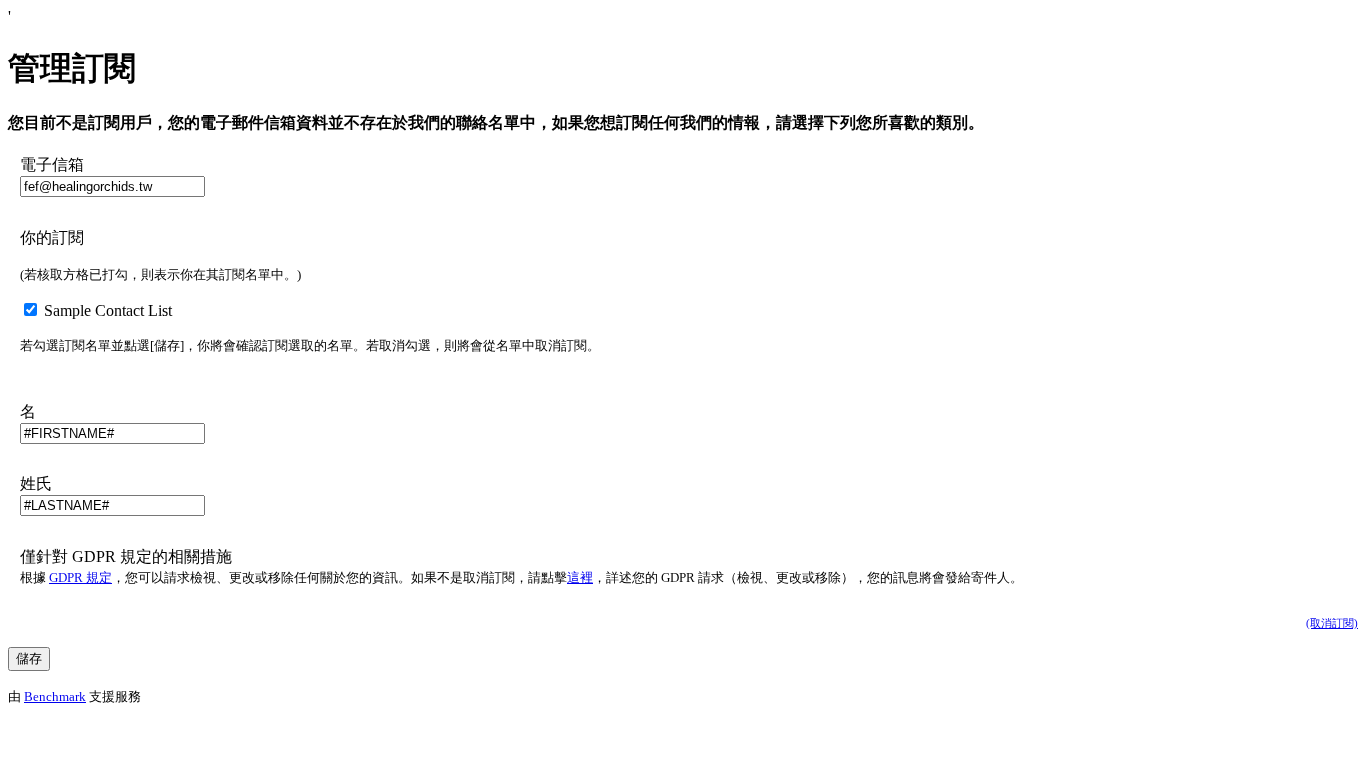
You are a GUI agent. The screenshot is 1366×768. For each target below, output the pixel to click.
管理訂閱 (72, 68)
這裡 (580, 577)
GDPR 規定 (80, 577)
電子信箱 (52, 164)
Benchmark (55, 696)
